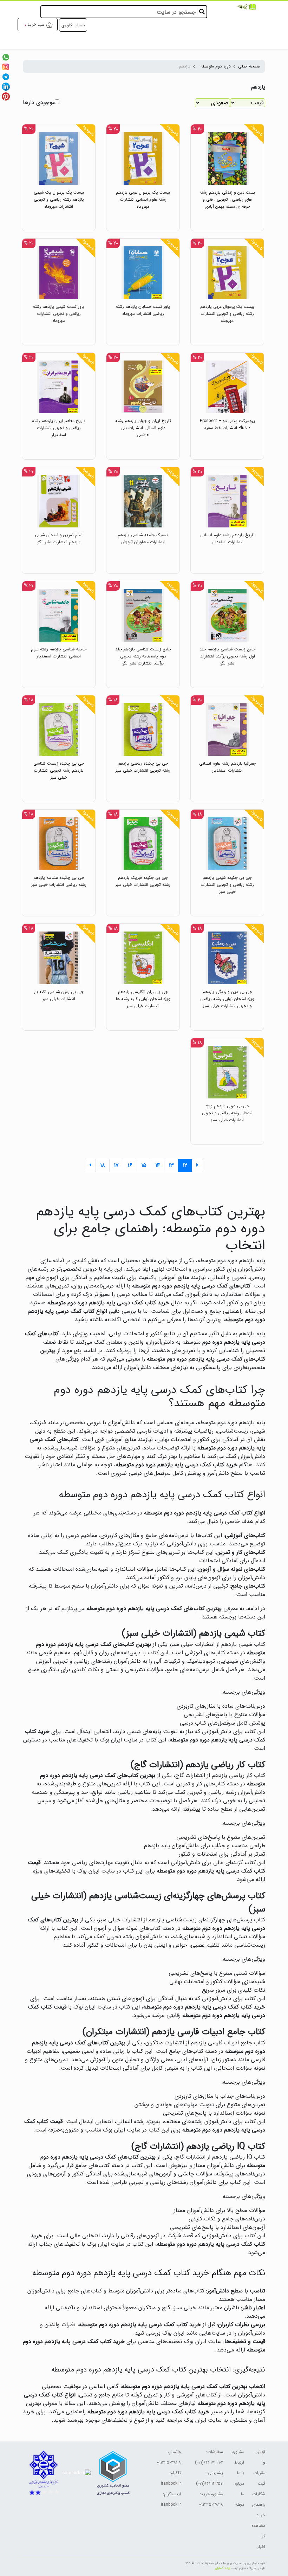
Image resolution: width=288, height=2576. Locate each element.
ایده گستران (222, 2568)
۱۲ (185, 1165)
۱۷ (116, 1165)
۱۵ (144, 1165)
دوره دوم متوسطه (216, 66)
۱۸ (103, 1165)
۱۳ (171, 1165)
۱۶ (130, 1165)
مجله (240, 2504)
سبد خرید (36, 24)
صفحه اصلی (249, 66)
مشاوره (238, 2452)
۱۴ (158, 1165)
